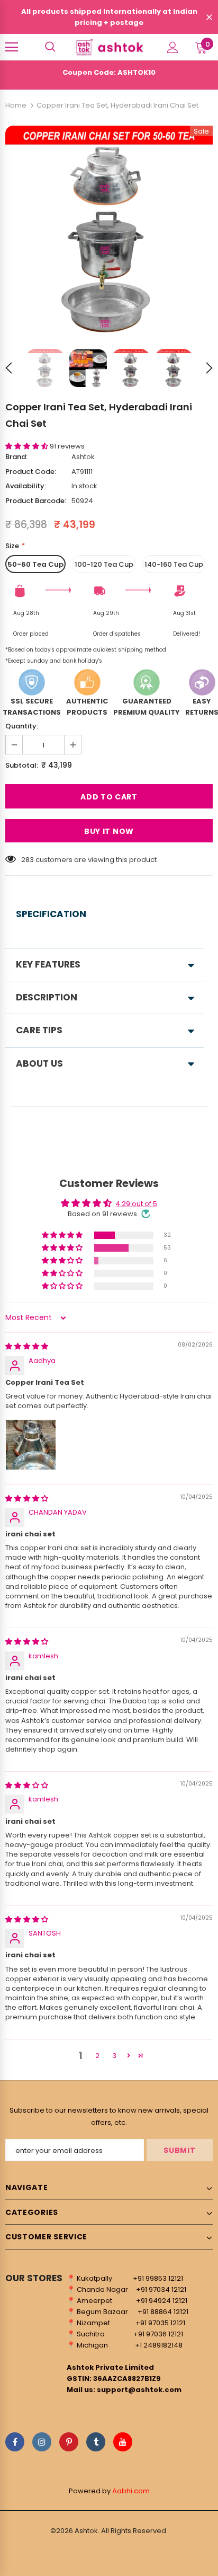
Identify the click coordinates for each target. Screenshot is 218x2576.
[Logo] (109, 47)
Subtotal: (22, 765)
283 (28, 860)
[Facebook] (15, 2442)
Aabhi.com (131, 2491)
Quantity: (22, 726)
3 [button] (114, 2056)
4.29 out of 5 (136, 1204)
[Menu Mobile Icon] (12, 47)
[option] (109, 230)
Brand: (16, 457)
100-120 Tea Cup (104, 564)
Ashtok (83, 457)
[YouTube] (123, 2442)
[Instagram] (42, 2442)
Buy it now (109, 831)
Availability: (26, 486)
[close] (209, 18)
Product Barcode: (36, 501)
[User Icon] (173, 47)
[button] (28, 446)
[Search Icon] (50, 47)
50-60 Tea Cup (35, 564)
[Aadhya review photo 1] (31, 1445)
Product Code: (31, 472)
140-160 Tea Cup (174, 564)
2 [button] (97, 2056)
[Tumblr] (96, 2442)
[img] (27, 1346)
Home (16, 105)
